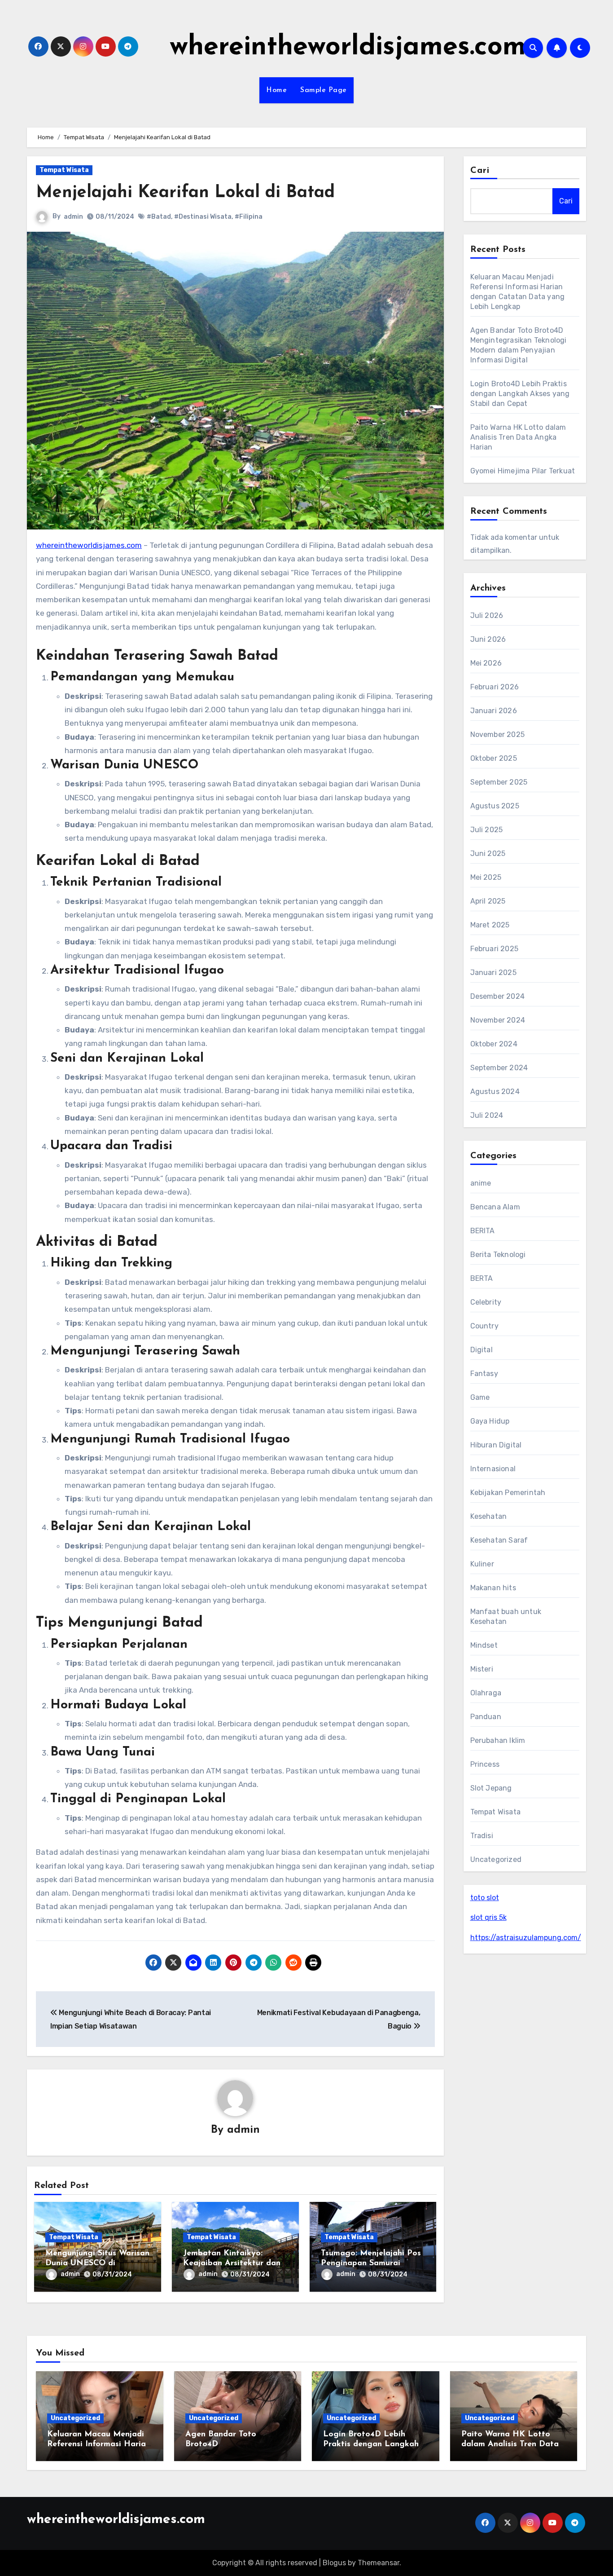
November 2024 (498, 1020)
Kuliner (482, 1564)
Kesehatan (489, 1516)
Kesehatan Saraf (499, 1540)
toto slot (485, 1898)
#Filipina (249, 217)
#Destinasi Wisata (203, 217)
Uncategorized (496, 1859)
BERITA (483, 1231)
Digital (482, 1350)
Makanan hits (493, 1588)
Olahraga (486, 1693)
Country (484, 1326)
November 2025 (498, 734)
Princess (485, 1764)
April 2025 (488, 901)
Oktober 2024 (494, 1044)
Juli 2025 (487, 830)
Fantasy (484, 1374)
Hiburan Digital (496, 1445)
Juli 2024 (487, 1115)
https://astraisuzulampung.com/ (526, 1938)
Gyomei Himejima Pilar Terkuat (523, 471)
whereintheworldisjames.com (348, 48)
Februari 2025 (495, 949)
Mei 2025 (486, 877)
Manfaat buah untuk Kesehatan (506, 1617)
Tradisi (482, 1836)
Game (480, 1397)
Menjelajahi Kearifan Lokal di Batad (185, 193)
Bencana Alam (495, 1207)
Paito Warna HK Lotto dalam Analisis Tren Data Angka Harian (518, 437)
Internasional (493, 1469)
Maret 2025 (490, 925)
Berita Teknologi (498, 1255)
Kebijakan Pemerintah (508, 1493)
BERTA (482, 1278)
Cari (480, 171)
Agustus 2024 (495, 1092)
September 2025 (499, 782)
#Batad (159, 217)
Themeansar (379, 2563)
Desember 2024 (498, 996)
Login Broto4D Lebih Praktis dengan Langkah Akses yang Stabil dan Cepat (520, 394)
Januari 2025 (493, 973)
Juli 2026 (487, 615)
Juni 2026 (488, 639)
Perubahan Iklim (498, 1740)
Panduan (486, 1717)
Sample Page (324, 90)
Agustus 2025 (495, 806)
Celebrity (486, 1302)
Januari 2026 (494, 711)
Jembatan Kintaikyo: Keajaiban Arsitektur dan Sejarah (232, 2263)
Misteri (482, 1669)
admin (73, 217)
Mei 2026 (486, 663)
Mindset (484, 1645)
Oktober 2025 (494, 758)
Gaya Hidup (490, 1421)
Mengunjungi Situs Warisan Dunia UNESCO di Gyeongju (97, 2263)
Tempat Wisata (64, 170)
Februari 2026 (495, 687)
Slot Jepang (491, 1788)
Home (276, 90)
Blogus (334, 2563)
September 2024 (499, 1068)
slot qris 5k (488, 1917)
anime (481, 1183)
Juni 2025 (488, 854)
